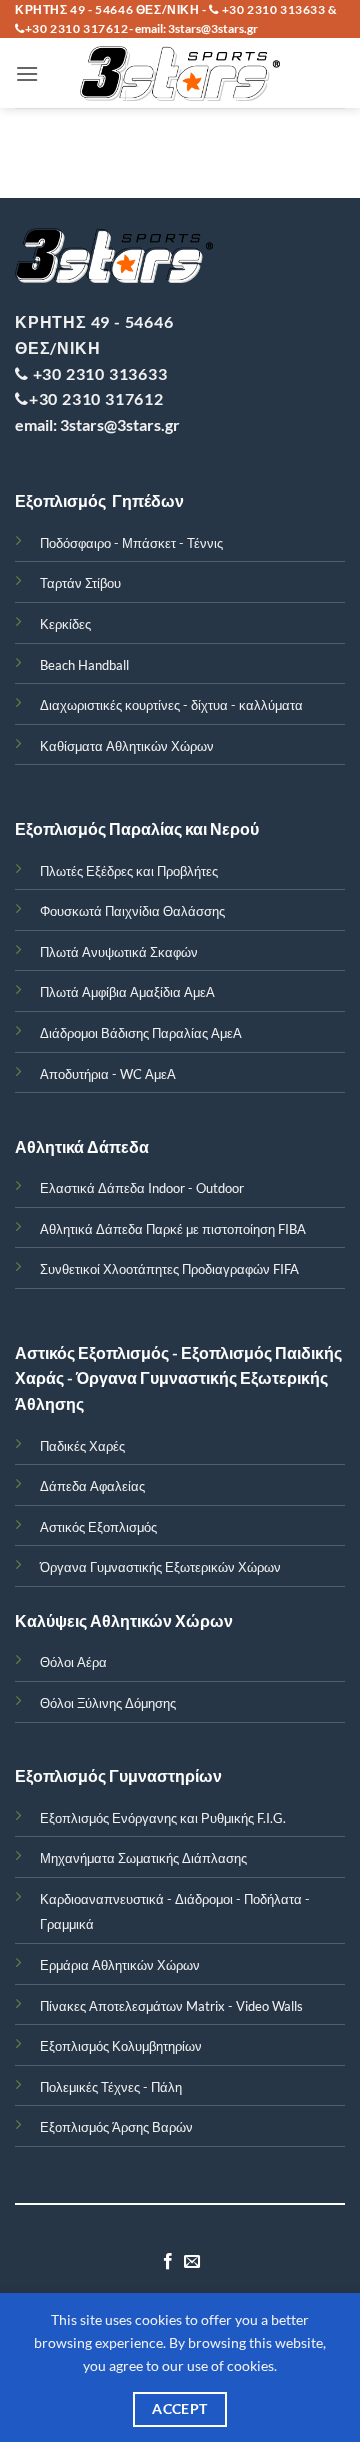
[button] (27, 73)
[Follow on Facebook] (168, 2262)
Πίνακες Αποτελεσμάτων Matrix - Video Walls (171, 2006)
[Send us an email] (192, 2262)
